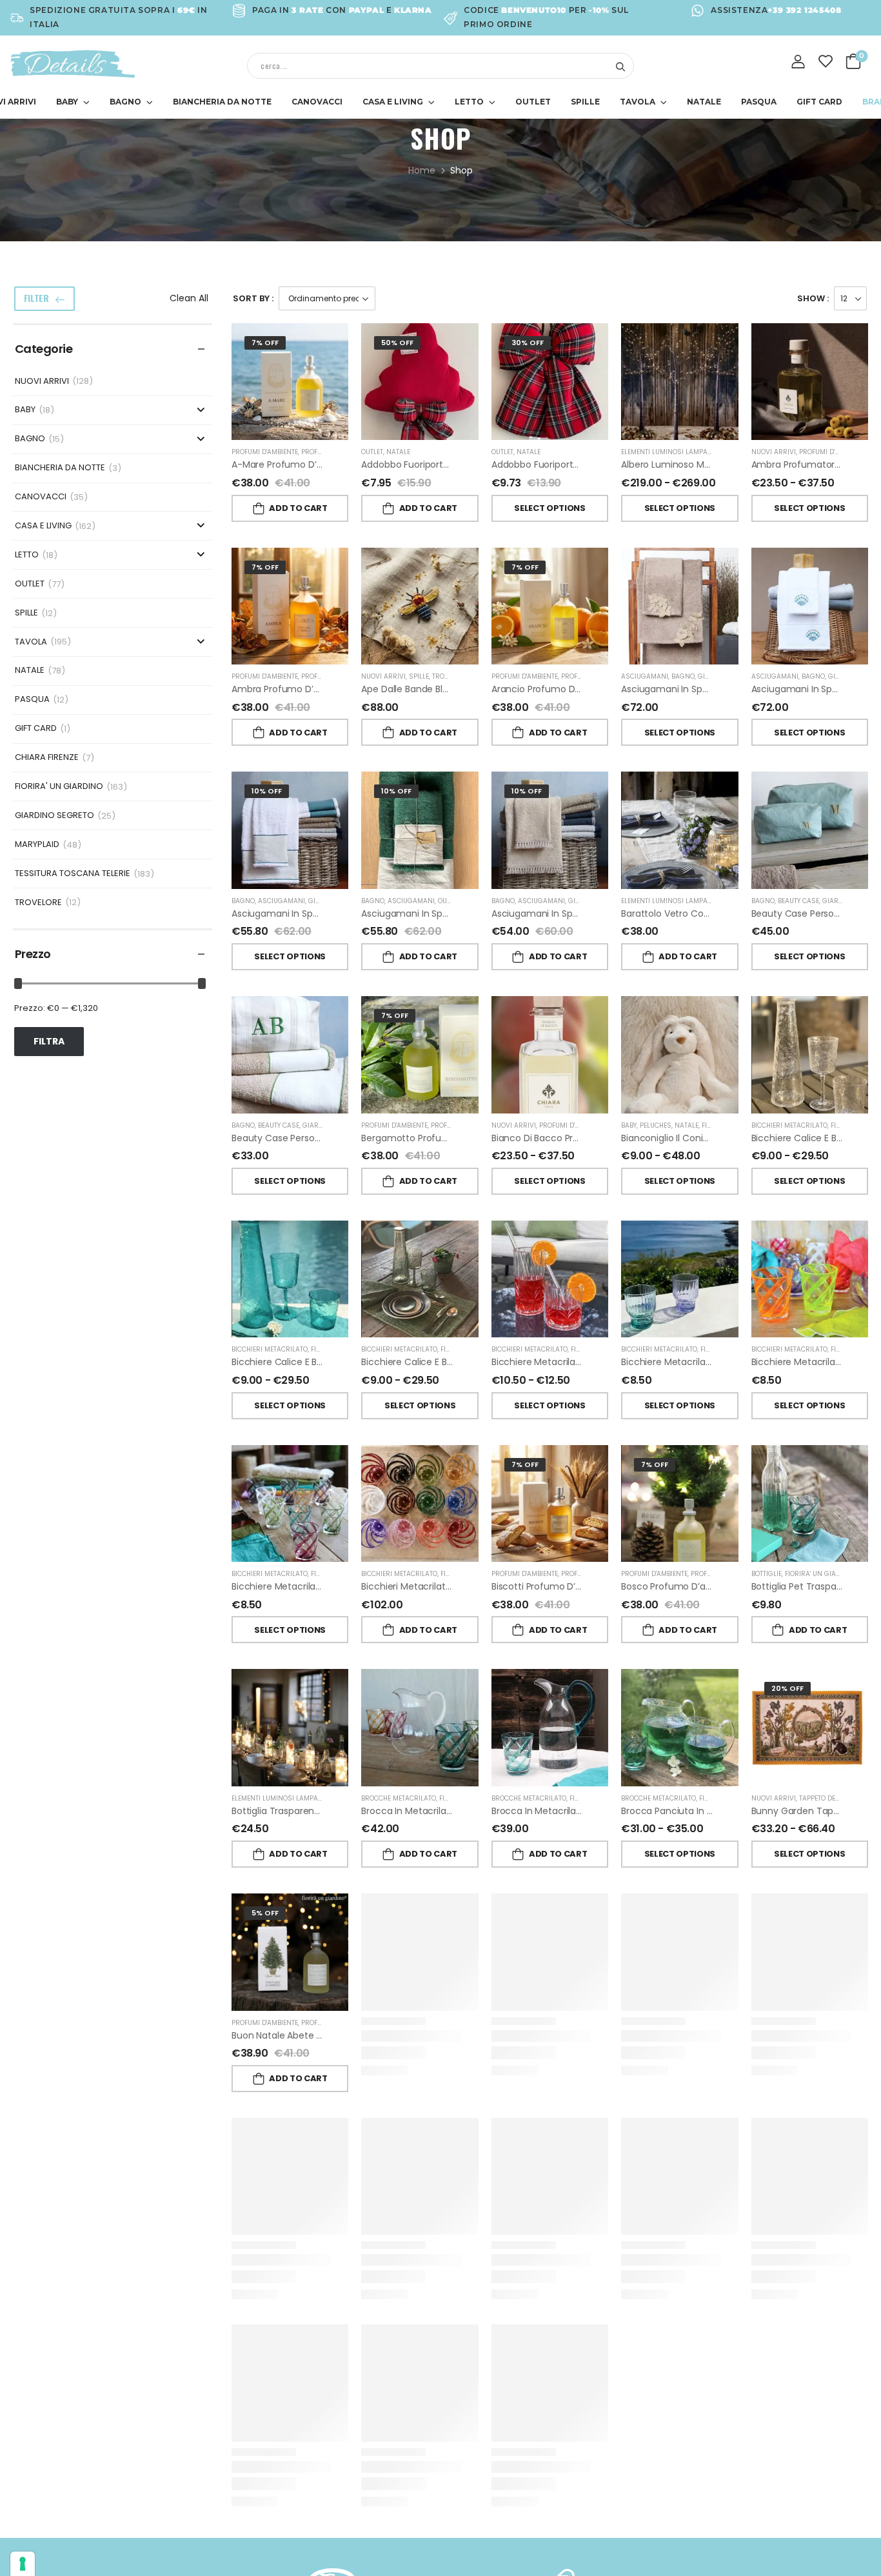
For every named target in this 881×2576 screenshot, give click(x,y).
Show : (813, 298)
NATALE (704, 102)
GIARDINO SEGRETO (54, 816)
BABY (67, 102)
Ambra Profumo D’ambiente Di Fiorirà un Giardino (340, 689)
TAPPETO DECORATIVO (833, 1798)
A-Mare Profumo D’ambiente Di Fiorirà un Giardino (342, 464)
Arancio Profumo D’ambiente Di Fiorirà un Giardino (602, 689)
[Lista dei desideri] (826, 61)
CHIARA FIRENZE (47, 758)
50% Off (397, 343)
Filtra (49, 1041)
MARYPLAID (37, 845)
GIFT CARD (819, 102)
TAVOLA (638, 102)
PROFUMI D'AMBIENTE (265, 452)
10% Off (267, 791)
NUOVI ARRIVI (42, 382)
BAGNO (125, 102)
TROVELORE (38, 903)
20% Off (787, 1688)
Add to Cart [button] (298, 508)
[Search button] (620, 66)
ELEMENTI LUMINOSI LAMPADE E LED (677, 452)
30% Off (528, 343)
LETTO (469, 102)
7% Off (265, 343)
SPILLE (585, 102)
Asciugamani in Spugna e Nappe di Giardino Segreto (606, 914)
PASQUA (759, 102)
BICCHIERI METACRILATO (789, 1125)
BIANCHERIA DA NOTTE (222, 102)
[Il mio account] (798, 62)
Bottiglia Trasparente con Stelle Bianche (320, 1811)
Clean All (189, 298)
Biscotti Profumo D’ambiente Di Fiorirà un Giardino (601, 1586)
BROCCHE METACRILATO (399, 1798)
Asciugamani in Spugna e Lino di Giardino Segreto (340, 914)
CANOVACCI (317, 102)
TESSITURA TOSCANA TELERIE (73, 874)
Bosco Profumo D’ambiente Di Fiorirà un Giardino (728, 1586)
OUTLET (533, 102)
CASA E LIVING (393, 102)
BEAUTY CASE (798, 901)
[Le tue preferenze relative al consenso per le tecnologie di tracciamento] (23, 2564)
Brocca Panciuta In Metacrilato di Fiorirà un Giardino (735, 1811)
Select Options (549, 508)
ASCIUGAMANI (645, 676)
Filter (36, 298)
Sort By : (253, 298)
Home (422, 170)
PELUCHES (656, 1125)
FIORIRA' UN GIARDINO (59, 787)
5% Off (265, 1913)
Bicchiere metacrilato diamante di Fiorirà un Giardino (608, 1362)
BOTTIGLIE (767, 1574)
